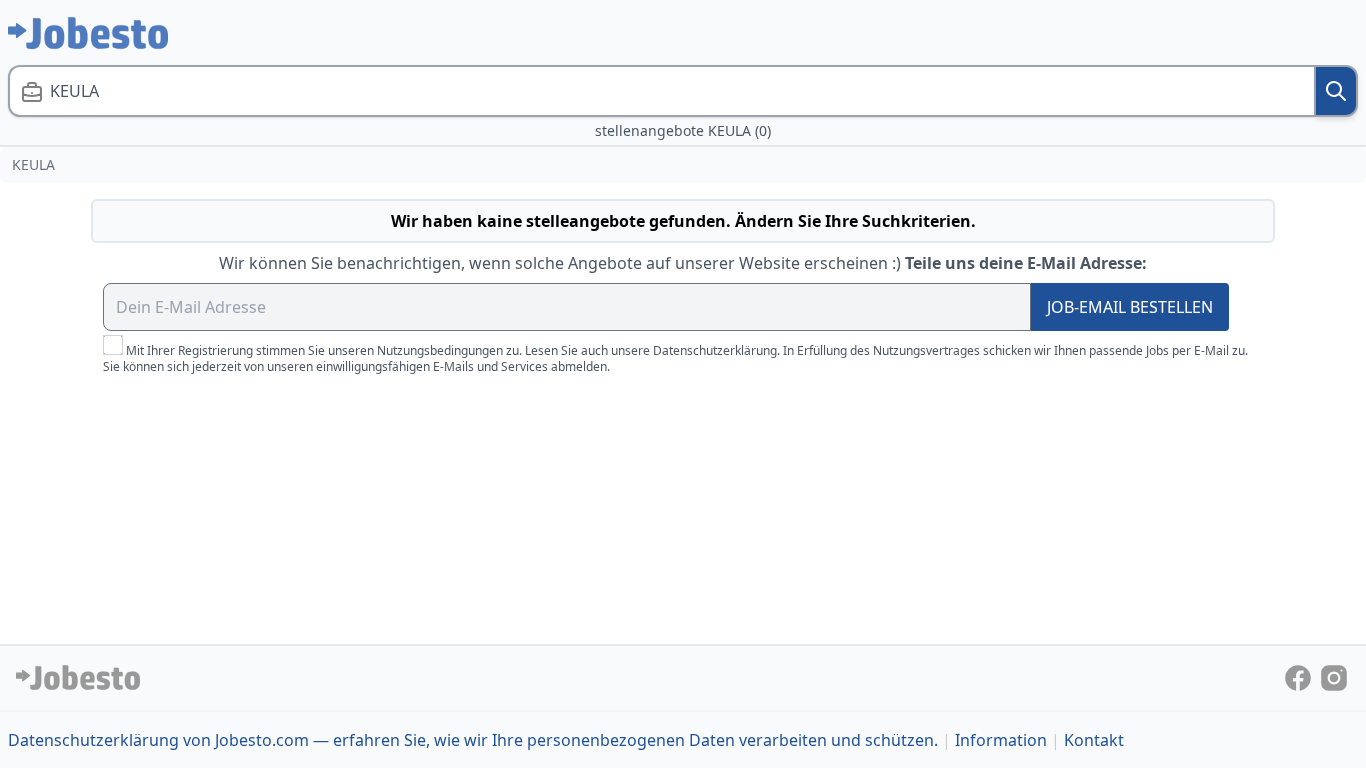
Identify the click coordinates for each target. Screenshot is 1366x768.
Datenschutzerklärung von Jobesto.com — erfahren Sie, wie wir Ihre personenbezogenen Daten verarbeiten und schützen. (473, 740)
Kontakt (1094, 740)
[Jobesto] (88, 33)
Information (1001, 740)
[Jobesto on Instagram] (1334, 676)
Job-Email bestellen (1130, 307)
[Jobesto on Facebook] (1300, 676)
